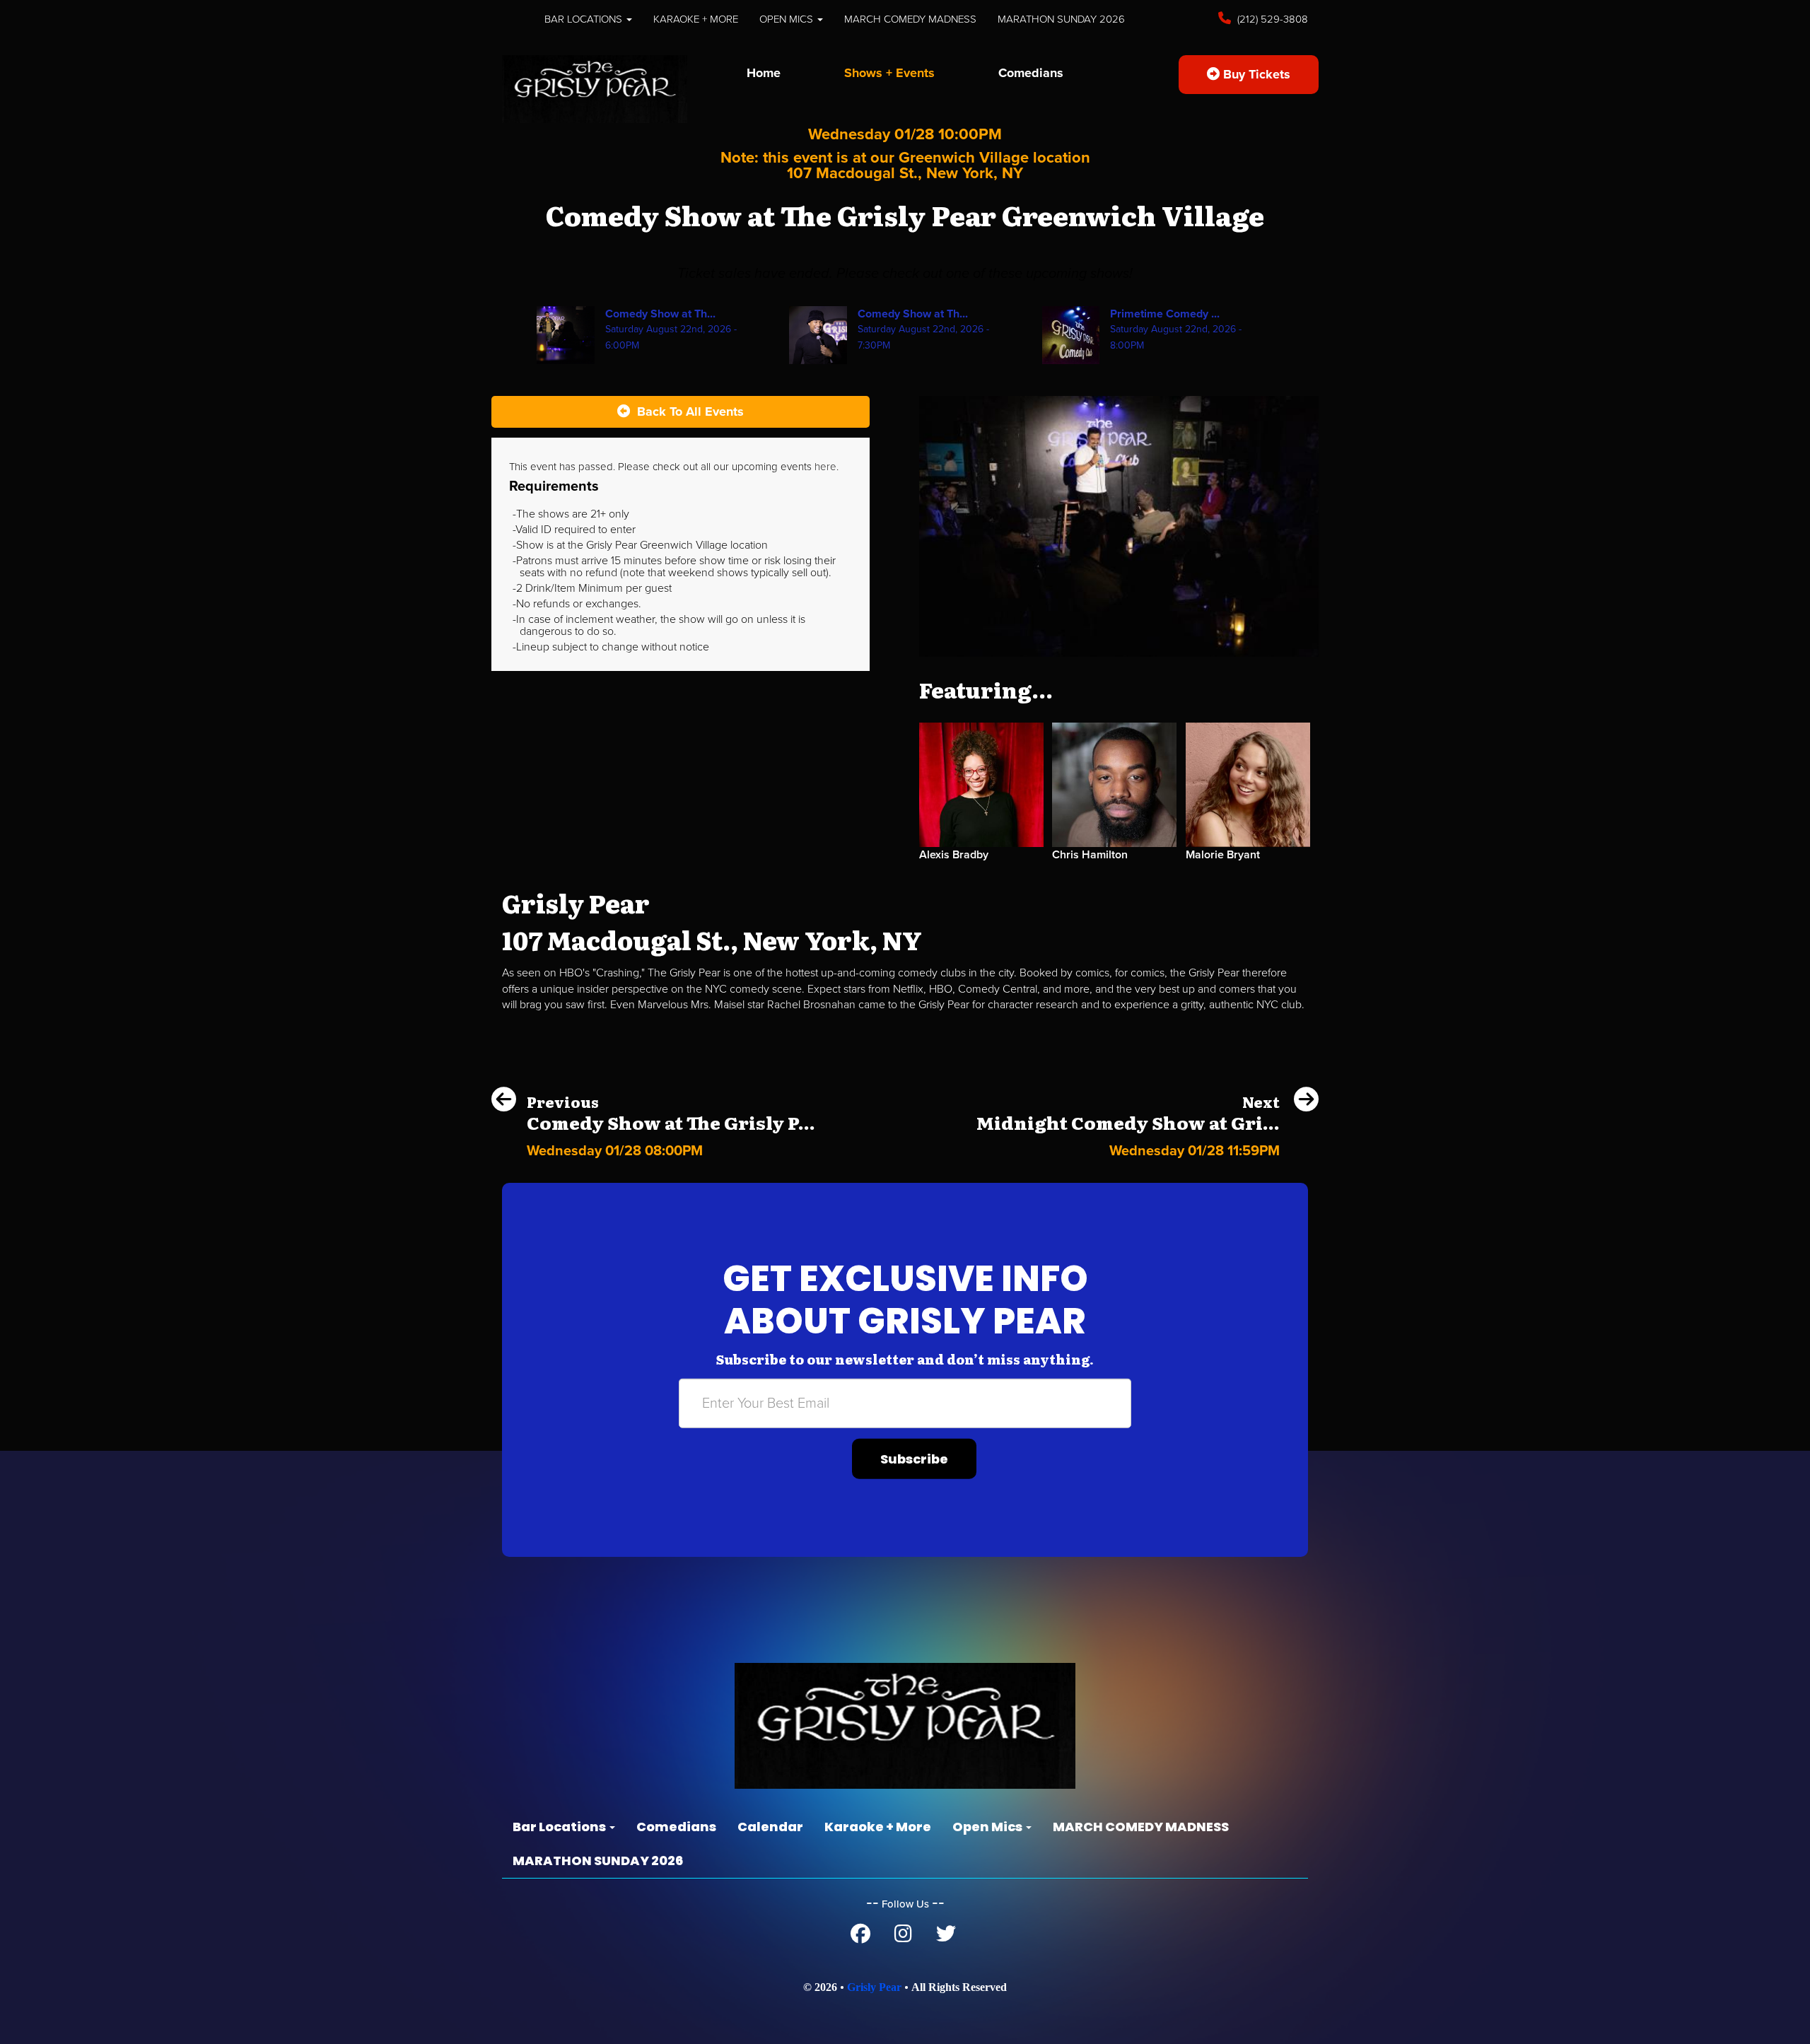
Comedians (1031, 73)
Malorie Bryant (1223, 855)
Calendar (770, 1827)
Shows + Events (889, 73)
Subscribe (914, 1459)
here (825, 467)
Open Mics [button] (788, 19)
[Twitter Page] (946, 1937)
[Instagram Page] (903, 1937)
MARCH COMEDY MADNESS (910, 19)
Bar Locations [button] (585, 19)
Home (764, 73)
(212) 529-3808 (1271, 19)
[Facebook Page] (860, 1937)
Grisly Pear (874, 1987)
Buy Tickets (1255, 74)
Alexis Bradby (954, 855)
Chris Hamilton (1090, 855)
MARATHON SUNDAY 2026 (1061, 19)
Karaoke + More (696, 19)
